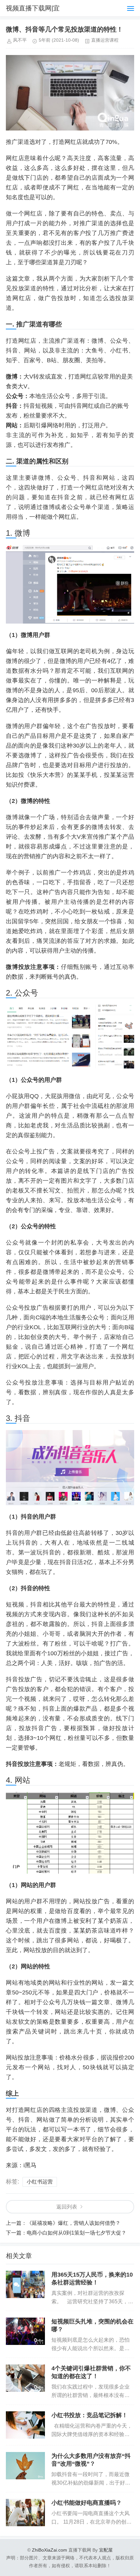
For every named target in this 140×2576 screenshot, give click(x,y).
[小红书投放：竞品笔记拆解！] (25, 2425)
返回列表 (67, 2207)
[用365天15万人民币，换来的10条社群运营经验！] (25, 2284)
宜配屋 (106, 2550)
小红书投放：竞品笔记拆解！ (90, 2415)
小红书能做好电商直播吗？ (87, 2503)
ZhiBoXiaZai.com (49, 2550)
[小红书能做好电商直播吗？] (25, 2513)
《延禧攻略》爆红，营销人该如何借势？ (74, 2223)
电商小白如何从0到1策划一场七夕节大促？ (77, 2233)
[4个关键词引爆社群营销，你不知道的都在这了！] (25, 2378)
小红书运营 (40, 2182)
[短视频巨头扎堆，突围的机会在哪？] (25, 2331)
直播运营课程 (105, 40)
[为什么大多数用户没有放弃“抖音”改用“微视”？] (25, 2466)
